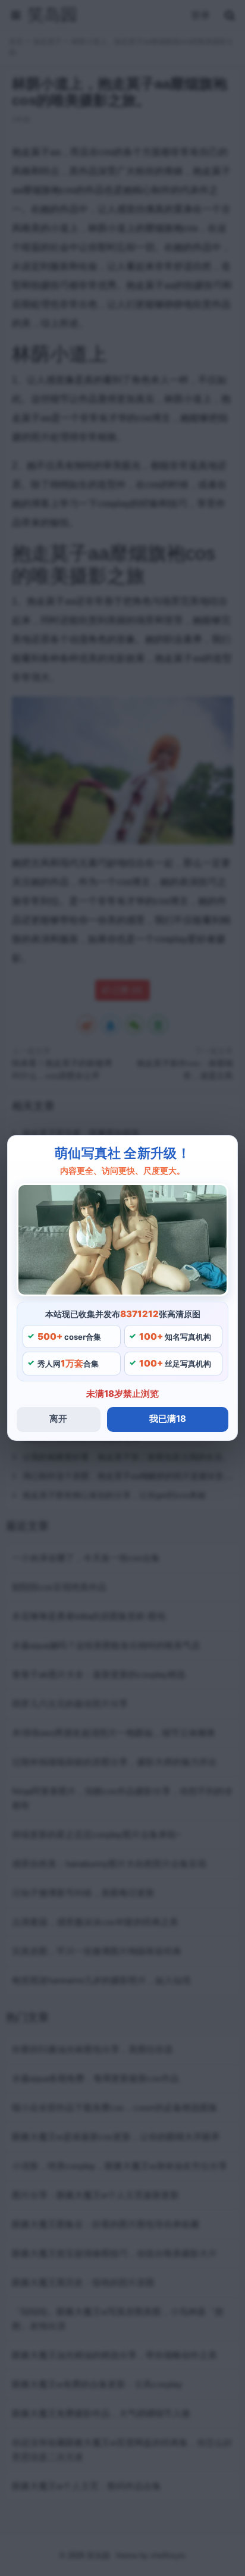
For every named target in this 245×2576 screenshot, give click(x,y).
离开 (58, 1419)
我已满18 (168, 1419)
